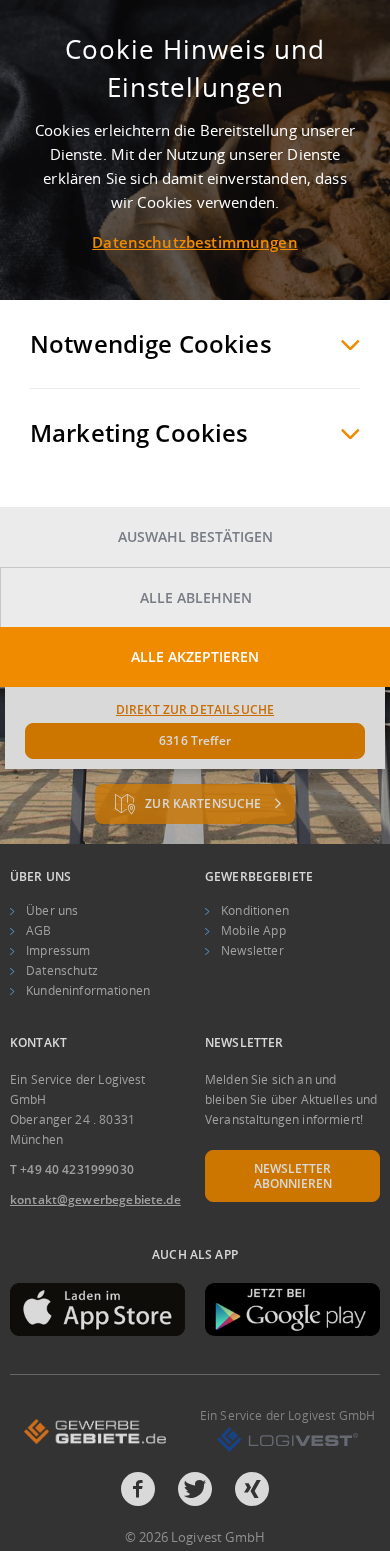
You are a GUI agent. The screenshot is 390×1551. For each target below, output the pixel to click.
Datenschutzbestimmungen (194, 242)
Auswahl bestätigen (195, 536)
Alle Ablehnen (196, 597)
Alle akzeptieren (195, 656)
